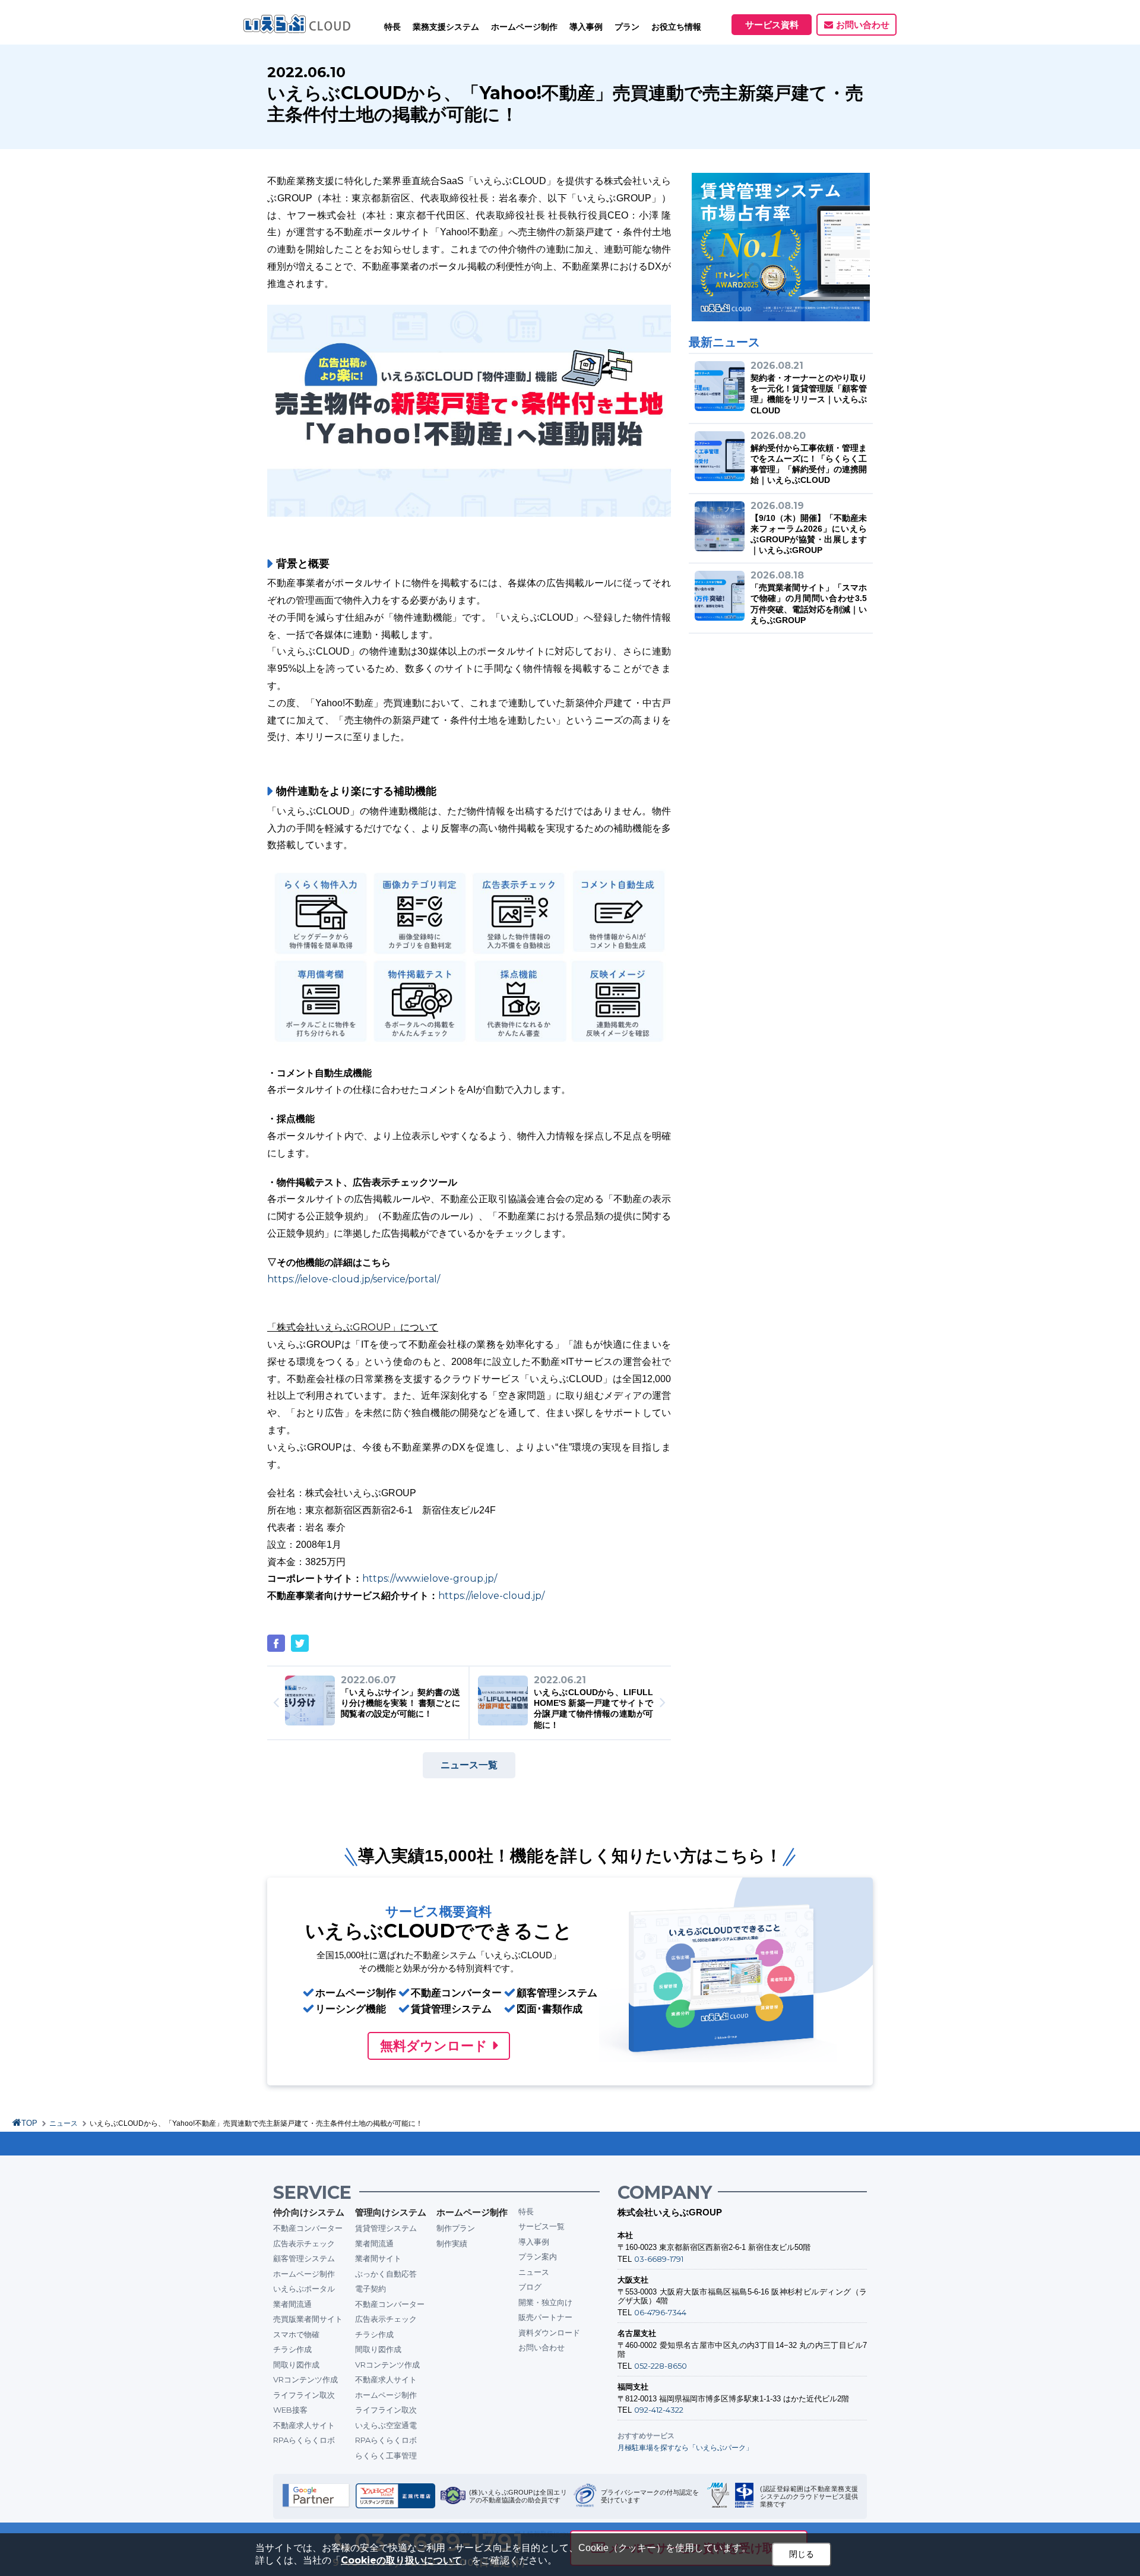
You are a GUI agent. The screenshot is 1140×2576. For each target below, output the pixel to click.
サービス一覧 (541, 2226)
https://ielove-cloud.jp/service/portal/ (354, 1279)
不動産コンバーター (308, 2228)
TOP (29, 2123)
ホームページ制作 (304, 2274)
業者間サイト (378, 2258)
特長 (392, 27)
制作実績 (452, 2243)
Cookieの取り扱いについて (401, 2560)
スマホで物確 (296, 2334)
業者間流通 (292, 2304)
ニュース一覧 (469, 1765)
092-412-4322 (659, 2410)
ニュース (64, 2123)
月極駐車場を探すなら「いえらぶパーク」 (685, 2447)
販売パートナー (545, 2317)
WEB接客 (290, 2410)
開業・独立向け (545, 2302)
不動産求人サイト (304, 2425)
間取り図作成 (296, 2365)
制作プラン (456, 2228)
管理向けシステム (391, 2212)
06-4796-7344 (660, 2312)
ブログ (530, 2287)
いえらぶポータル (304, 2289)
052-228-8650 (661, 2366)
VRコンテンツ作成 (305, 2379)
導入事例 (534, 2242)
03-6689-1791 (659, 2259)
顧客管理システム (304, 2258)
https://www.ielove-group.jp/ (430, 1578)
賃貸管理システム (386, 2228)
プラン (627, 27)
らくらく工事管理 (386, 2455)
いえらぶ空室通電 (386, 2425)
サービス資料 (772, 25)
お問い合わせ (863, 25)
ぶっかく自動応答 (386, 2274)
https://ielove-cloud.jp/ (491, 1596)
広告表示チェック (304, 2243)
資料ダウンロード (549, 2332)
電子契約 (370, 2289)
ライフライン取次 (304, 2395)
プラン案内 (538, 2256)
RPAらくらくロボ (304, 2440)
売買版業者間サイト (308, 2319)
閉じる (802, 2554)
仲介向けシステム (309, 2212)
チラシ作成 (292, 2349)
